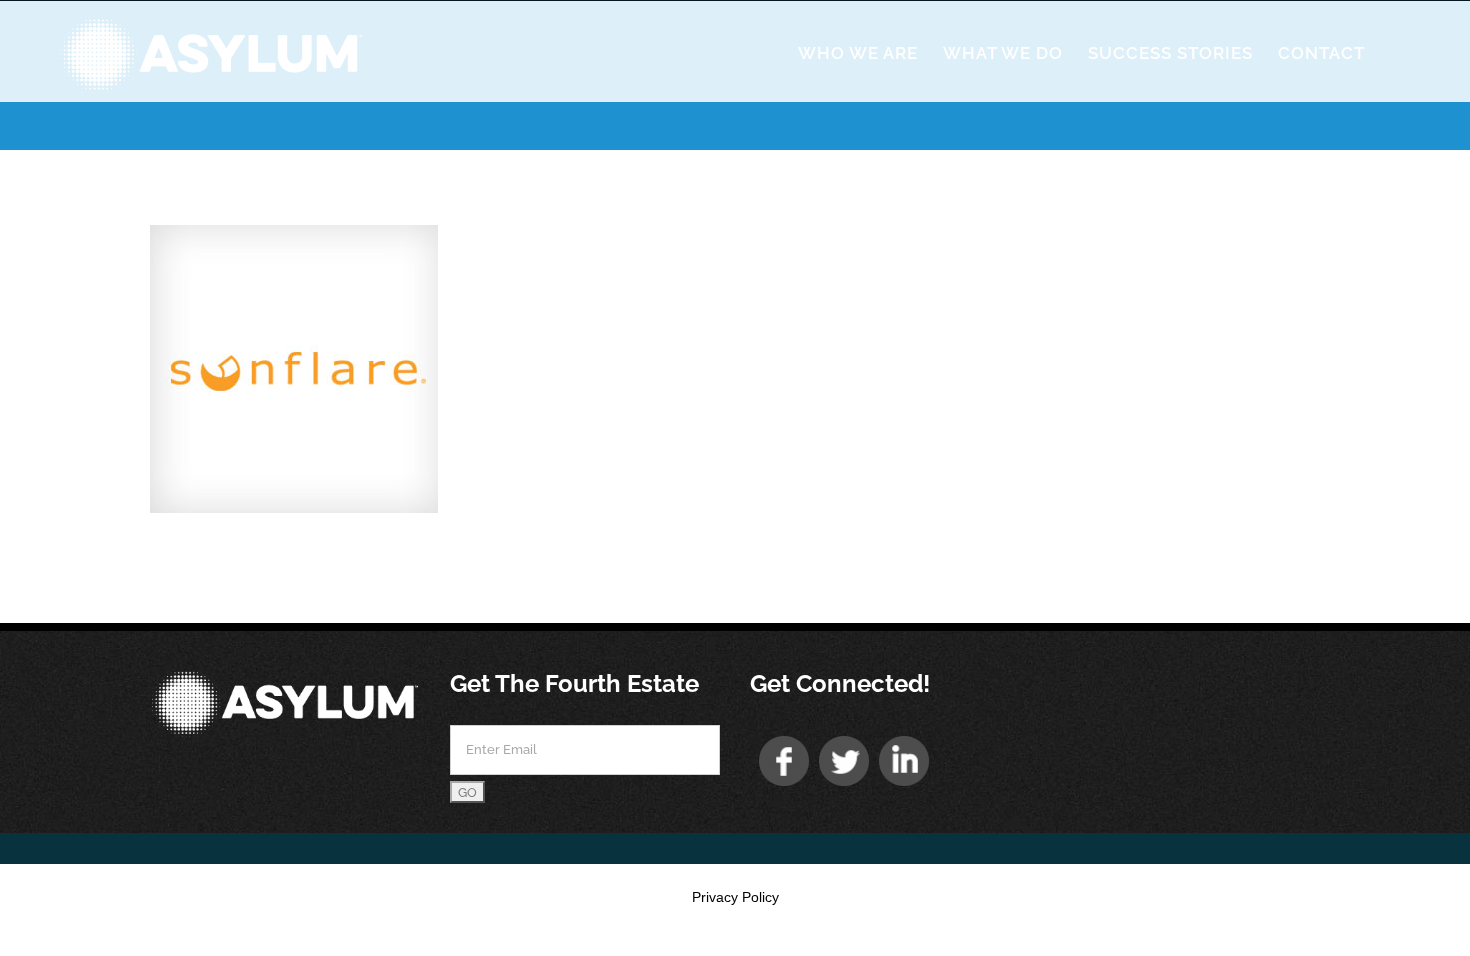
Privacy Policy (735, 897)
